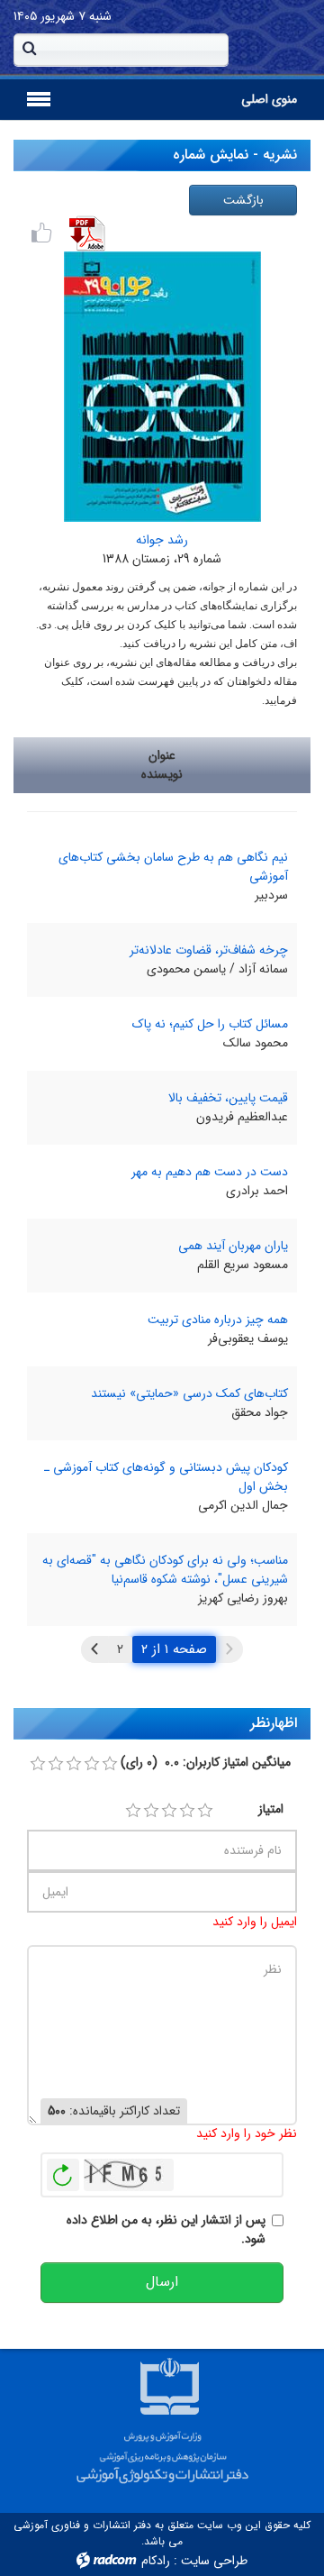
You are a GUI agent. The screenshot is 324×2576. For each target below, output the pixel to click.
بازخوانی (63, 2170)
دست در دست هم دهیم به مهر (210, 1172)
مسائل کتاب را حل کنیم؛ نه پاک (210, 1024)
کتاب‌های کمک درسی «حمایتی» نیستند (189, 1393)
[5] (205, 1811)
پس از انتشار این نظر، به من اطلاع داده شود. (166, 2230)
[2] (151, 1811)
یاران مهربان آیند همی (233, 1246)
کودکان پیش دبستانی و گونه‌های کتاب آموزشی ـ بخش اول (166, 1477)
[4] (187, 1811)
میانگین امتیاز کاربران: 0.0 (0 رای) (206, 1763)
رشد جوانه (162, 540)
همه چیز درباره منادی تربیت (218, 1320)
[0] (38, 1764)
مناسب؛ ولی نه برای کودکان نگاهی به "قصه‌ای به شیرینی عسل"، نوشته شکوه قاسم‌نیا (165, 1570)
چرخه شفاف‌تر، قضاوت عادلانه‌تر (209, 950)
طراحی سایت (214, 2561)
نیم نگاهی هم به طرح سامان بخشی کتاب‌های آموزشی (173, 867)
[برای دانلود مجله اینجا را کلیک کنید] (87, 233)
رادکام (156, 2561)
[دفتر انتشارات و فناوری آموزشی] (162, 2416)
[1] (133, 1811)
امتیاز (271, 1809)
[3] (169, 1811)
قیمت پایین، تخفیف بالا (228, 1098)
